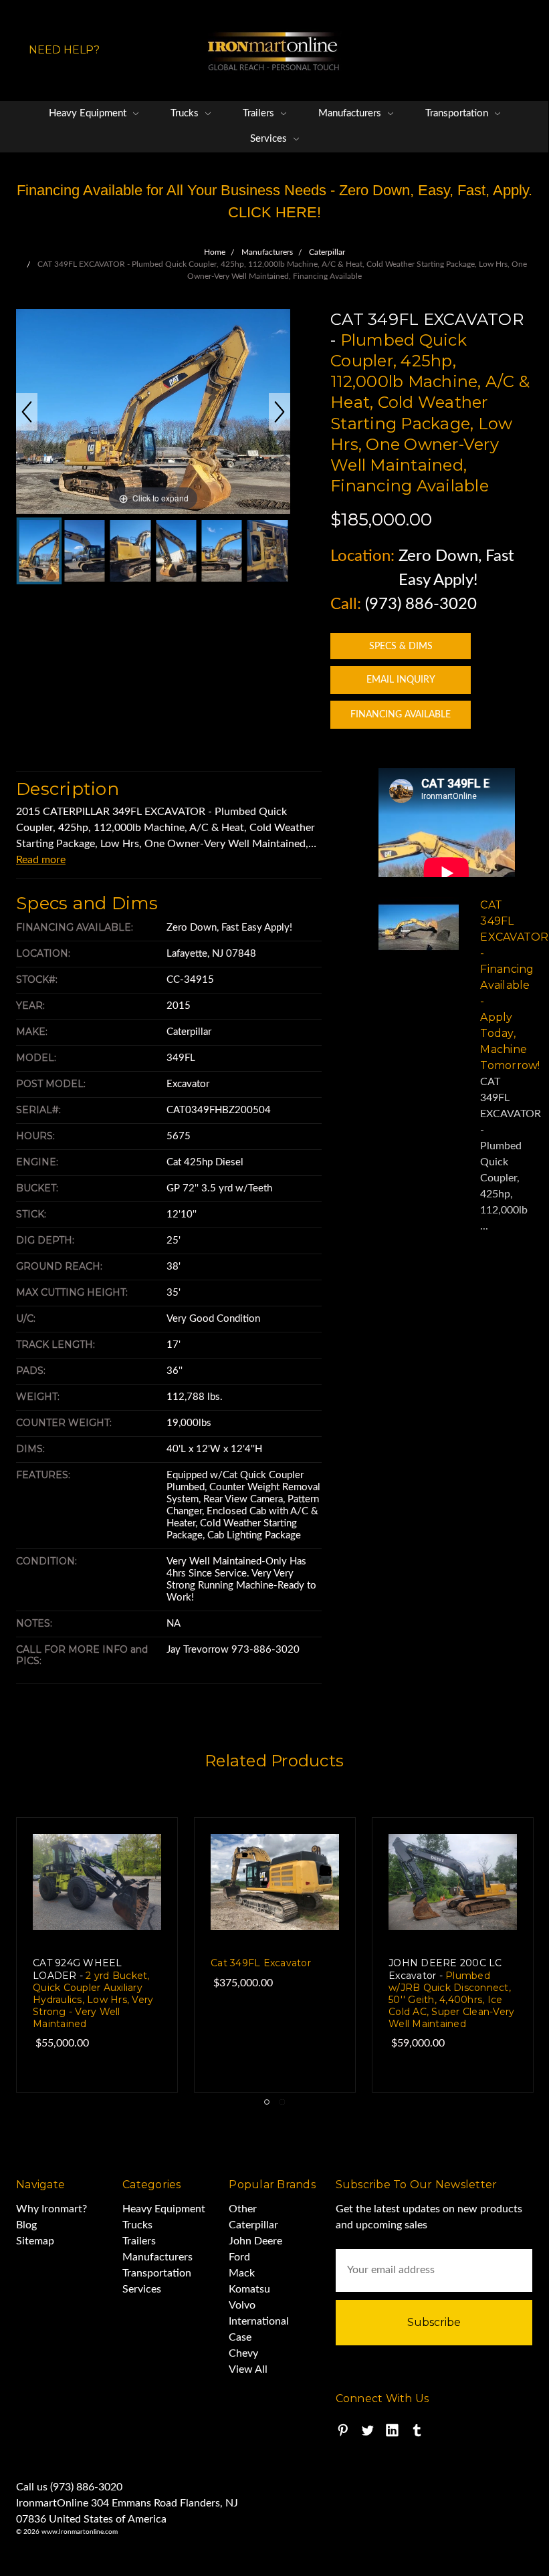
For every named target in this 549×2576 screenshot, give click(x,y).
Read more (41, 860)
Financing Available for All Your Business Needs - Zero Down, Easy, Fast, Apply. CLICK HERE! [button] (274, 201)
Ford (239, 2257)
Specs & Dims (401, 647)
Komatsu (249, 2289)
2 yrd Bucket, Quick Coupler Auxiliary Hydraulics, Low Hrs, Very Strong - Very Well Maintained (93, 1993)
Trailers (260, 113)
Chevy (243, 2353)
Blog (26, 2225)
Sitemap (35, 2241)
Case (240, 2337)
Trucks (186, 113)
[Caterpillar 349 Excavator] (130, 551)
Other (243, 2209)
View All (248, 2369)
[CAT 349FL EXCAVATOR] (176, 551)
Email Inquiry (401, 680)
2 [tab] (282, 2102)
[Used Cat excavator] (84, 551)
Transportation (458, 113)
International (259, 2321)
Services (270, 139)
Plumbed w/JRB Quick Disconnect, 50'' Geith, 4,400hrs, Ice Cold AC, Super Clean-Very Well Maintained (451, 1993)
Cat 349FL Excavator (261, 1963)
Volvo (242, 2305)
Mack (242, 2273)
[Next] (280, 412)
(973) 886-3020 (421, 604)
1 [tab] (267, 2102)
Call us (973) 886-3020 (69, 2487)
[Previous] (27, 412)
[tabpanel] (275, 1955)
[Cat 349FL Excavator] (39, 551)
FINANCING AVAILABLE (401, 715)
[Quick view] (140, 1855)
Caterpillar (253, 2225)
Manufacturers (351, 113)
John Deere (255, 2241)
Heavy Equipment (89, 113)
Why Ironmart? (51, 2209)
